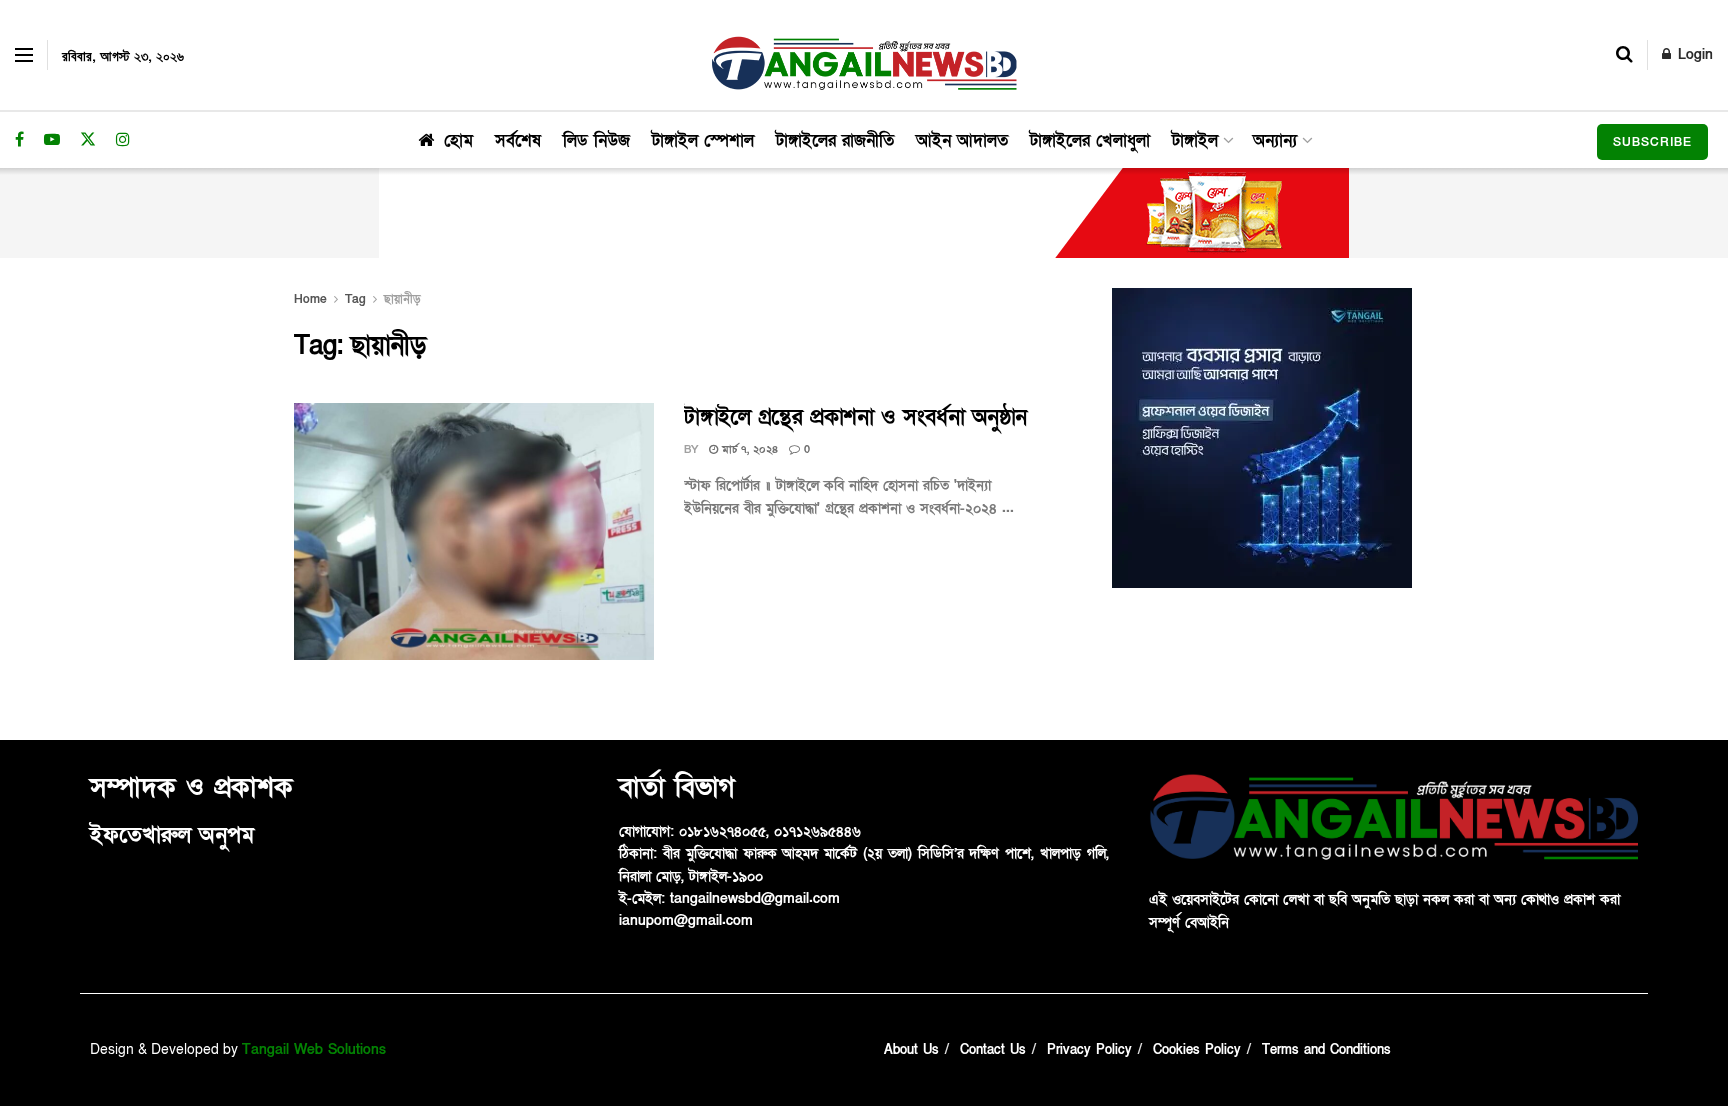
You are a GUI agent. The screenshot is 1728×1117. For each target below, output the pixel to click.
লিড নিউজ (596, 140)
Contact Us (993, 1050)
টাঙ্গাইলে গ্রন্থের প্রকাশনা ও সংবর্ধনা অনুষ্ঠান (855, 417)
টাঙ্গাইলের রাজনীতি (835, 140)
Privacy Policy (1089, 1050)
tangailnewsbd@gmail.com (755, 898)
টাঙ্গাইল (1195, 140)
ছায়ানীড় (402, 299)
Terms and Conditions (1326, 1050)
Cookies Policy (1197, 1050)
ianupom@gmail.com (686, 920)
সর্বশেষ (518, 140)
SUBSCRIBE (1652, 142)
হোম (458, 140)
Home (310, 299)
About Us (911, 1050)
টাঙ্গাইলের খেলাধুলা (1090, 140)
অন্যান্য (1275, 140)
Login (1693, 54)
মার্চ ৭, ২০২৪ (748, 449)
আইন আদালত (962, 140)
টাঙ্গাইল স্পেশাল (703, 140)
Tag (355, 299)
